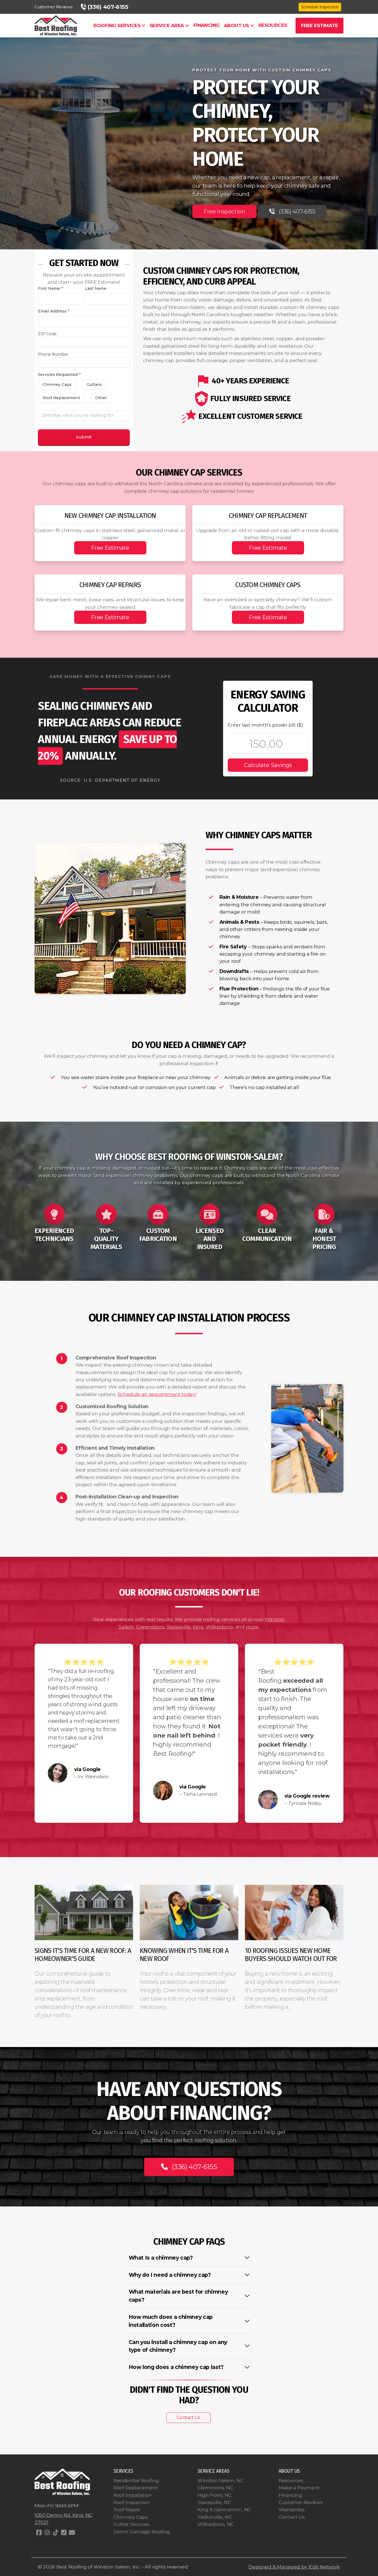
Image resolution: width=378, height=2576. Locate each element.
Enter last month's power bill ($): (266, 725)
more (252, 1627)
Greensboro (150, 1627)
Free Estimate (110, 548)
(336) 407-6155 (297, 211)
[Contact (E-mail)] (72, 2533)
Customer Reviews (53, 7)
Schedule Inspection (320, 7)
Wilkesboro (219, 1627)
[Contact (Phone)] (64, 2533)
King (198, 1627)
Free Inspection (224, 211)
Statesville (179, 1627)
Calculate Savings (268, 765)
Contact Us (188, 2418)
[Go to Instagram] (47, 2533)
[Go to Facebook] (39, 2533)
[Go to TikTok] (55, 2533)
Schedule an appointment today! (157, 1394)
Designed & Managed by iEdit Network (294, 2567)
